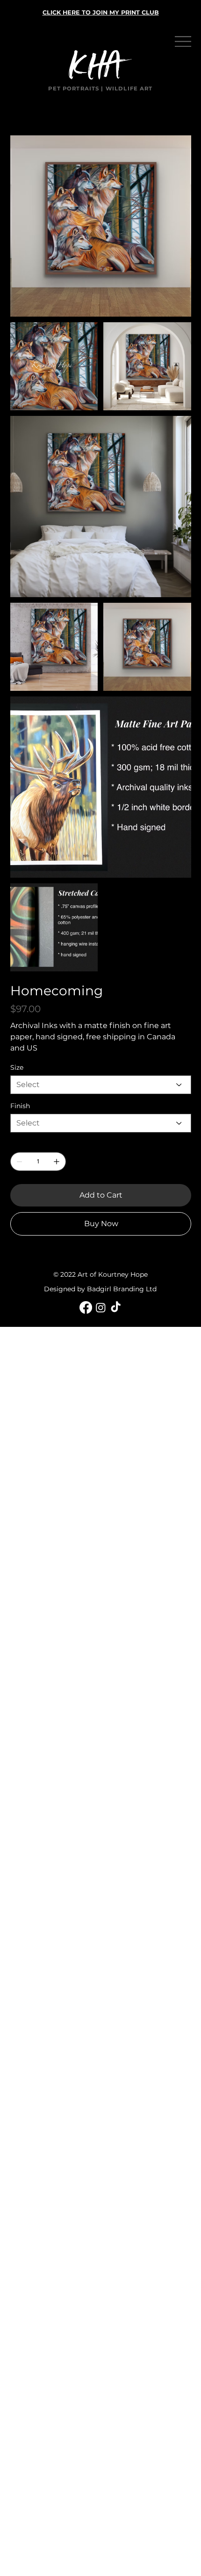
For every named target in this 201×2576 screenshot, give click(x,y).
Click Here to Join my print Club (101, 12)
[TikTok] (116, 1307)
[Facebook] (86, 1307)
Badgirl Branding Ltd (122, 1289)
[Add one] (57, 1162)
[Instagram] (101, 1307)
